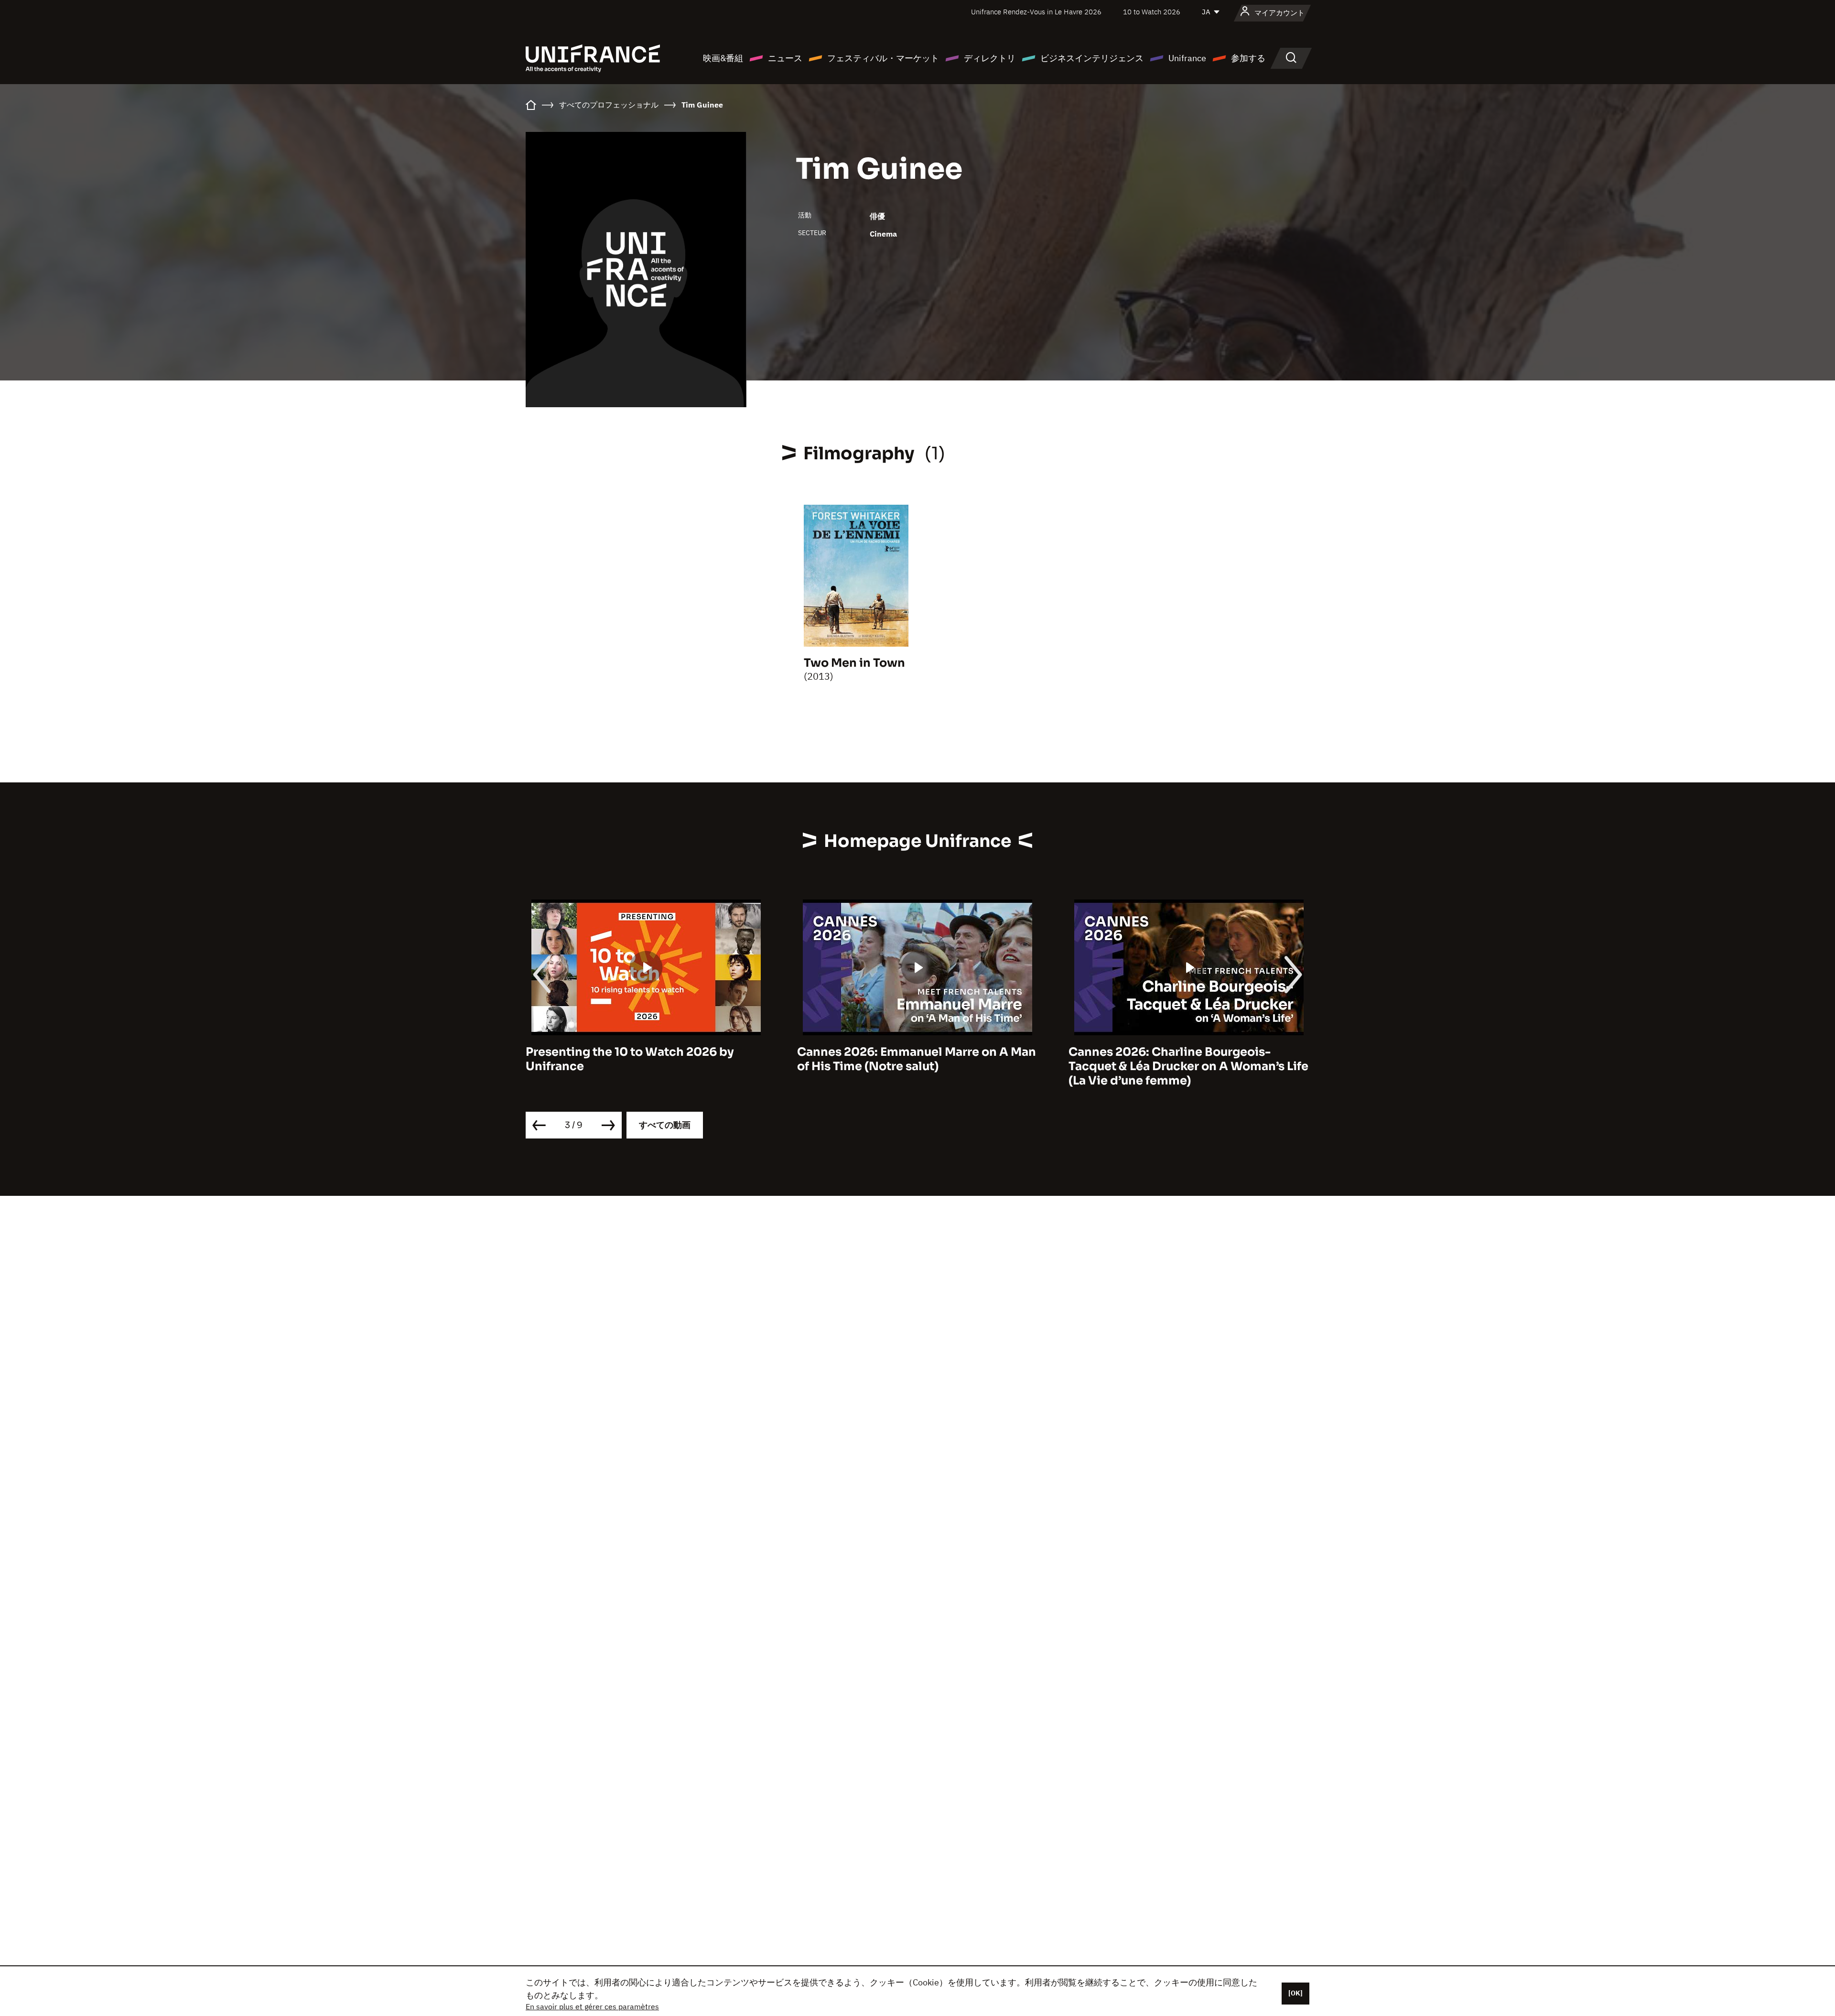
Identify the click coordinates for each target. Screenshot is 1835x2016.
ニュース (785, 58)
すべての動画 (665, 1125)
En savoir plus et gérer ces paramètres (592, 2006)
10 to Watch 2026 (1152, 12)
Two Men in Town (854, 663)
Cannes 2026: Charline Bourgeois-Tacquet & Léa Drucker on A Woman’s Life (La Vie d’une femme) (917, 1066)
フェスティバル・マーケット (883, 58)
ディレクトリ (990, 58)
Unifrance (1187, 58)
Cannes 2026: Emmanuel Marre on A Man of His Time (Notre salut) (645, 1059)
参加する (1248, 58)
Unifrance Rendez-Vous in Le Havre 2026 (1036, 12)
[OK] (1295, 1993)
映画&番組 (723, 58)
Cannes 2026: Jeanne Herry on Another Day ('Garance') (1184, 1059)
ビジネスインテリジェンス (1092, 58)
